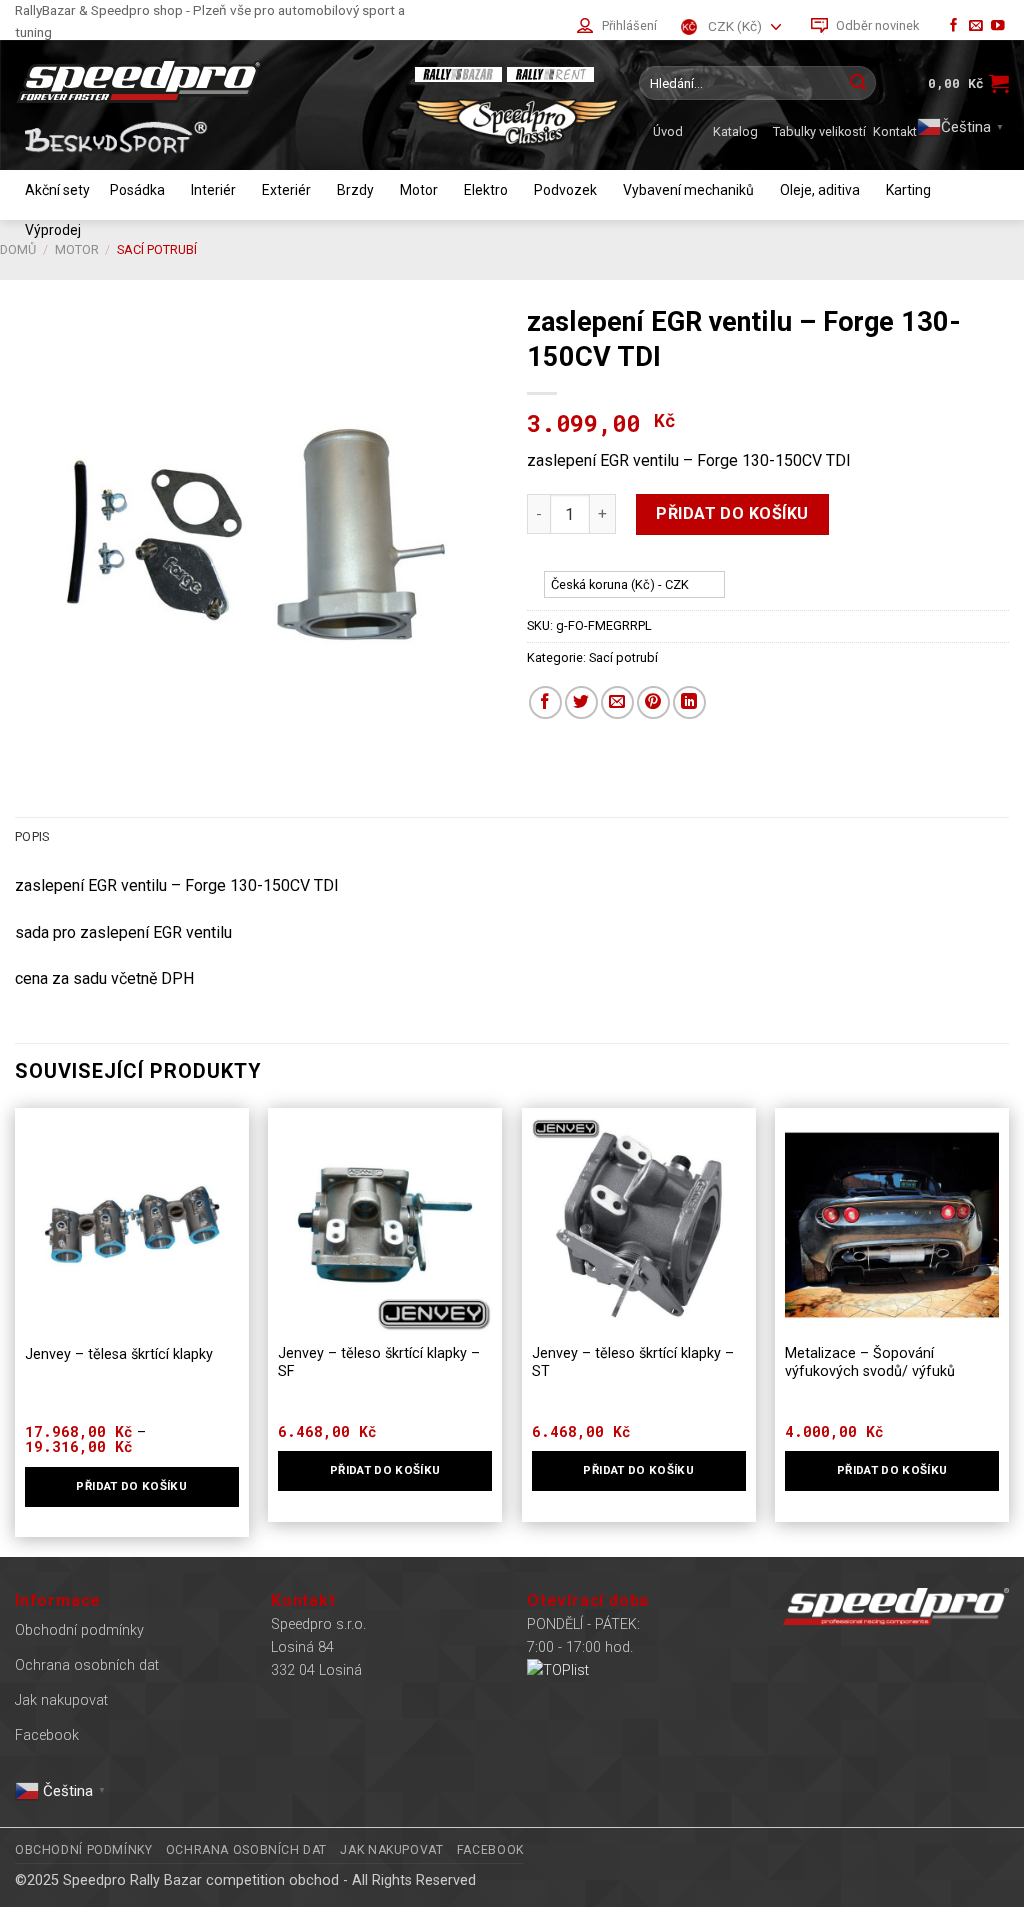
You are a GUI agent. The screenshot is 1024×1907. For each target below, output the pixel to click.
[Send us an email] (976, 26)
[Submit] (858, 83)
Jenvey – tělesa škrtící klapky (119, 1354)
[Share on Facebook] (545, 702)
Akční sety (57, 190)
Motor (419, 190)
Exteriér (286, 190)
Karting (908, 190)
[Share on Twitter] (581, 702)
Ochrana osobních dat (87, 1665)
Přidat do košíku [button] (892, 1470)
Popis (32, 836)
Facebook (47, 1735)
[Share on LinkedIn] (689, 702)
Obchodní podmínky (79, 1630)
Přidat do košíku (732, 513)
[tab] (32, 837)
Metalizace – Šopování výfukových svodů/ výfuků (870, 1363)
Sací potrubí (623, 657)
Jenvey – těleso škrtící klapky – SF (379, 1363)
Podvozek (565, 190)
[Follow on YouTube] (998, 26)
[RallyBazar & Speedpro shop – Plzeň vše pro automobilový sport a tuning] (205, 80)
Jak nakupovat (61, 1700)
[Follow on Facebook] (954, 26)
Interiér (213, 190)
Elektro (486, 190)
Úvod (668, 131)
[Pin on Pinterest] (653, 702)
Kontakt (895, 131)
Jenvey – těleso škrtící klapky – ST (633, 1363)
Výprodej (53, 230)
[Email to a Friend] (617, 702)
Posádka (137, 190)
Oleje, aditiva (820, 190)
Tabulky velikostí (819, 131)
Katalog (735, 131)
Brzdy (355, 190)
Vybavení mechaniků (688, 190)
